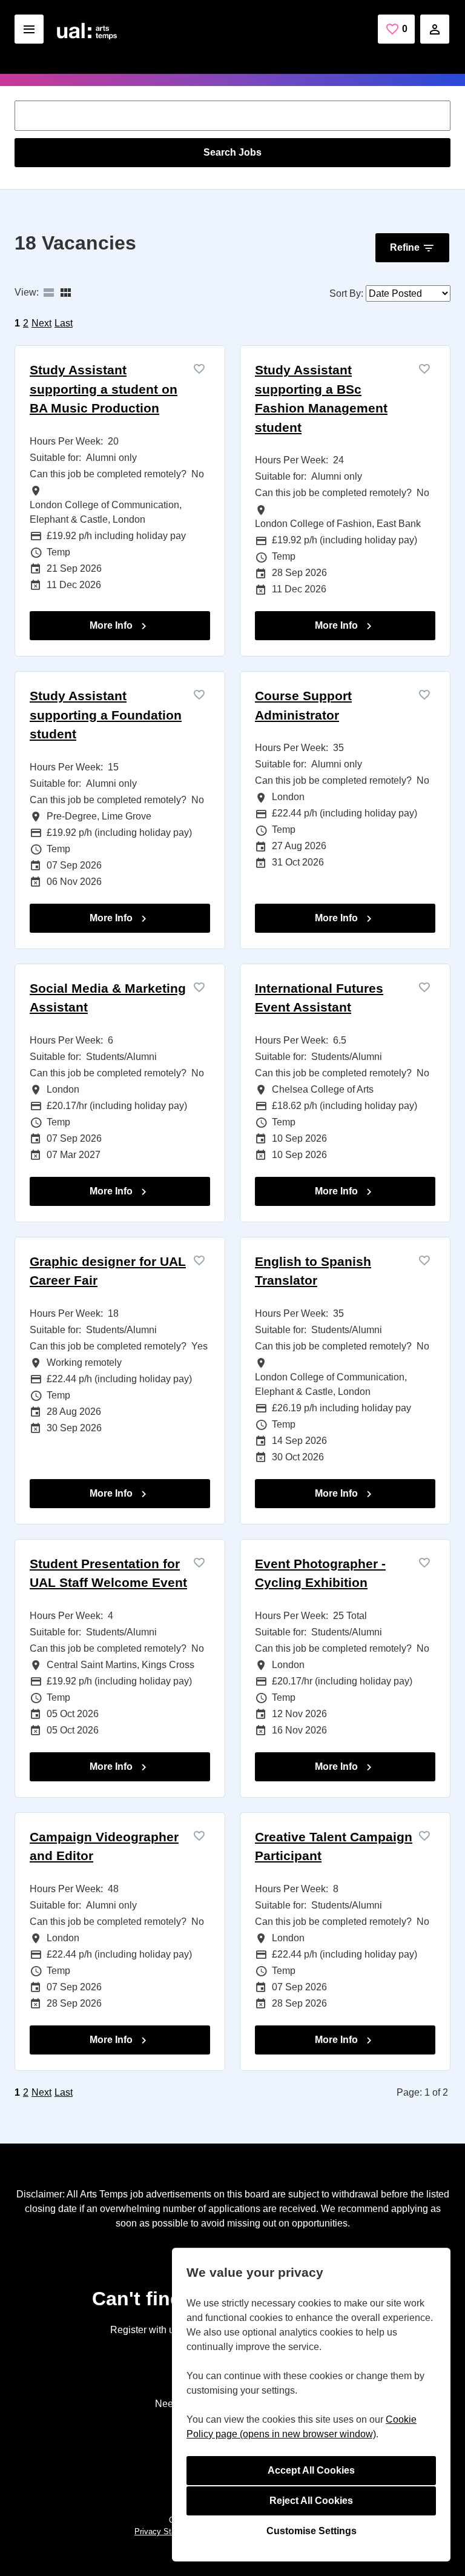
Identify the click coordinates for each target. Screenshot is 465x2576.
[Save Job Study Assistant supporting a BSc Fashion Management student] (424, 369)
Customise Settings (312, 2531)
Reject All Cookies (311, 2501)
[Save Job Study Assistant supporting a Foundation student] (199, 694)
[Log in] (435, 29)
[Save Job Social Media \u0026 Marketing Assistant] (199, 987)
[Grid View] (65, 293)
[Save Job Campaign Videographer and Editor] (199, 1836)
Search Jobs (232, 152)
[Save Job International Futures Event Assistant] (424, 987)
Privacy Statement (167, 2531)
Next (41, 323)
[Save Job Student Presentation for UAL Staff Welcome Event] (199, 1562)
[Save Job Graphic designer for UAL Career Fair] (199, 1260)
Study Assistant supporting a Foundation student (106, 715)
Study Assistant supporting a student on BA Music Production (104, 389)
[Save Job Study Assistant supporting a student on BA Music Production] (199, 369)
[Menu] (29, 29)
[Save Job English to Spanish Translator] (424, 1260)
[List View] (48, 293)
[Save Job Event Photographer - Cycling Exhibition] (424, 1562)
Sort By (345, 293)
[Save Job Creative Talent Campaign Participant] (424, 1836)
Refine (405, 247)
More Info (112, 625)
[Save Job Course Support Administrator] (424, 694)
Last (64, 323)
